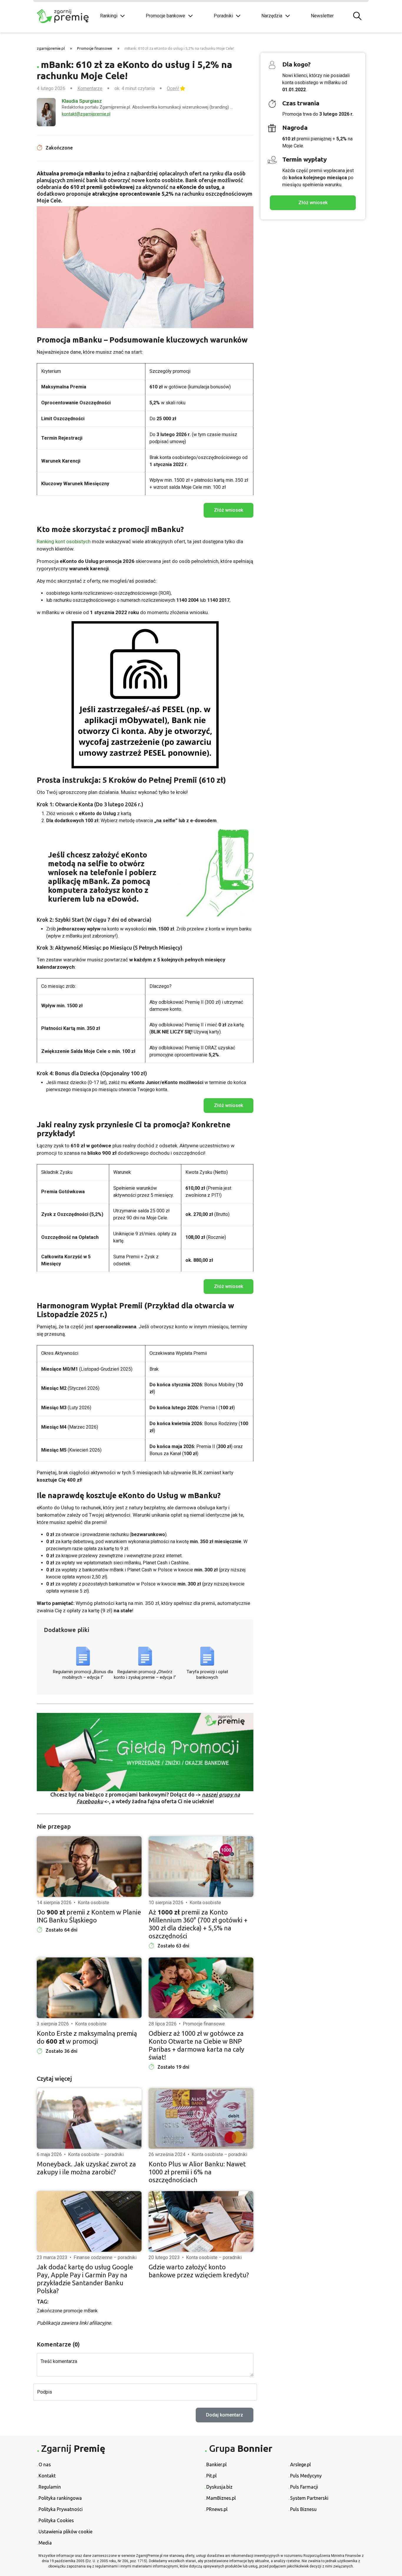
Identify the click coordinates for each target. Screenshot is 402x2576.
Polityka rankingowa (60, 2498)
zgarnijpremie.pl (51, 48)
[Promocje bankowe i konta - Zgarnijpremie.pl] (64, 16)
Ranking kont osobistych (64, 541)
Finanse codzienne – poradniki (105, 2257)
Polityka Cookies (56, 2520)
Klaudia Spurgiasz (82, 101)
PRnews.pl (217, 2509)
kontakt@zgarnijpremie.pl (86, 114)
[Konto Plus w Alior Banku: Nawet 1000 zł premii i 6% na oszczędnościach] (201, 2118)
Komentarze (90, 88)
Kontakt (47, 2476)
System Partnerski (309, 2498)
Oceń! (173, 88)
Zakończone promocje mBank (67, 2311)
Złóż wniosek (313, 203)
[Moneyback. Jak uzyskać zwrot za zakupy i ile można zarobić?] (89, 2118)
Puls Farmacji (304, 2487)
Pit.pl (211, 2476)
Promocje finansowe (95, 48)
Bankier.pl (216, 2464)
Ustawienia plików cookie (65, 2532)
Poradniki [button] (223, 16)
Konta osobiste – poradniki (96, 2154)
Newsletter (322, 16)
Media (45, 2543)
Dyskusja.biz (219, 2487)
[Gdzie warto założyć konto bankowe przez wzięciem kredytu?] (201, 2221)
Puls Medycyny (306, 2476)
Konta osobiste (93, 1903)
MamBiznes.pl (221, 2498)
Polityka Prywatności (61, 2509)
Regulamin (50, 2487)
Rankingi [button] (109, 16)
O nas (45, 2464)
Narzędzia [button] (272, 16)
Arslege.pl (300, 2464)
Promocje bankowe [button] (165, 16)
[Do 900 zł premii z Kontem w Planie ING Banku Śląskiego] (89, 1867)
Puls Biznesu (303, 2509)
